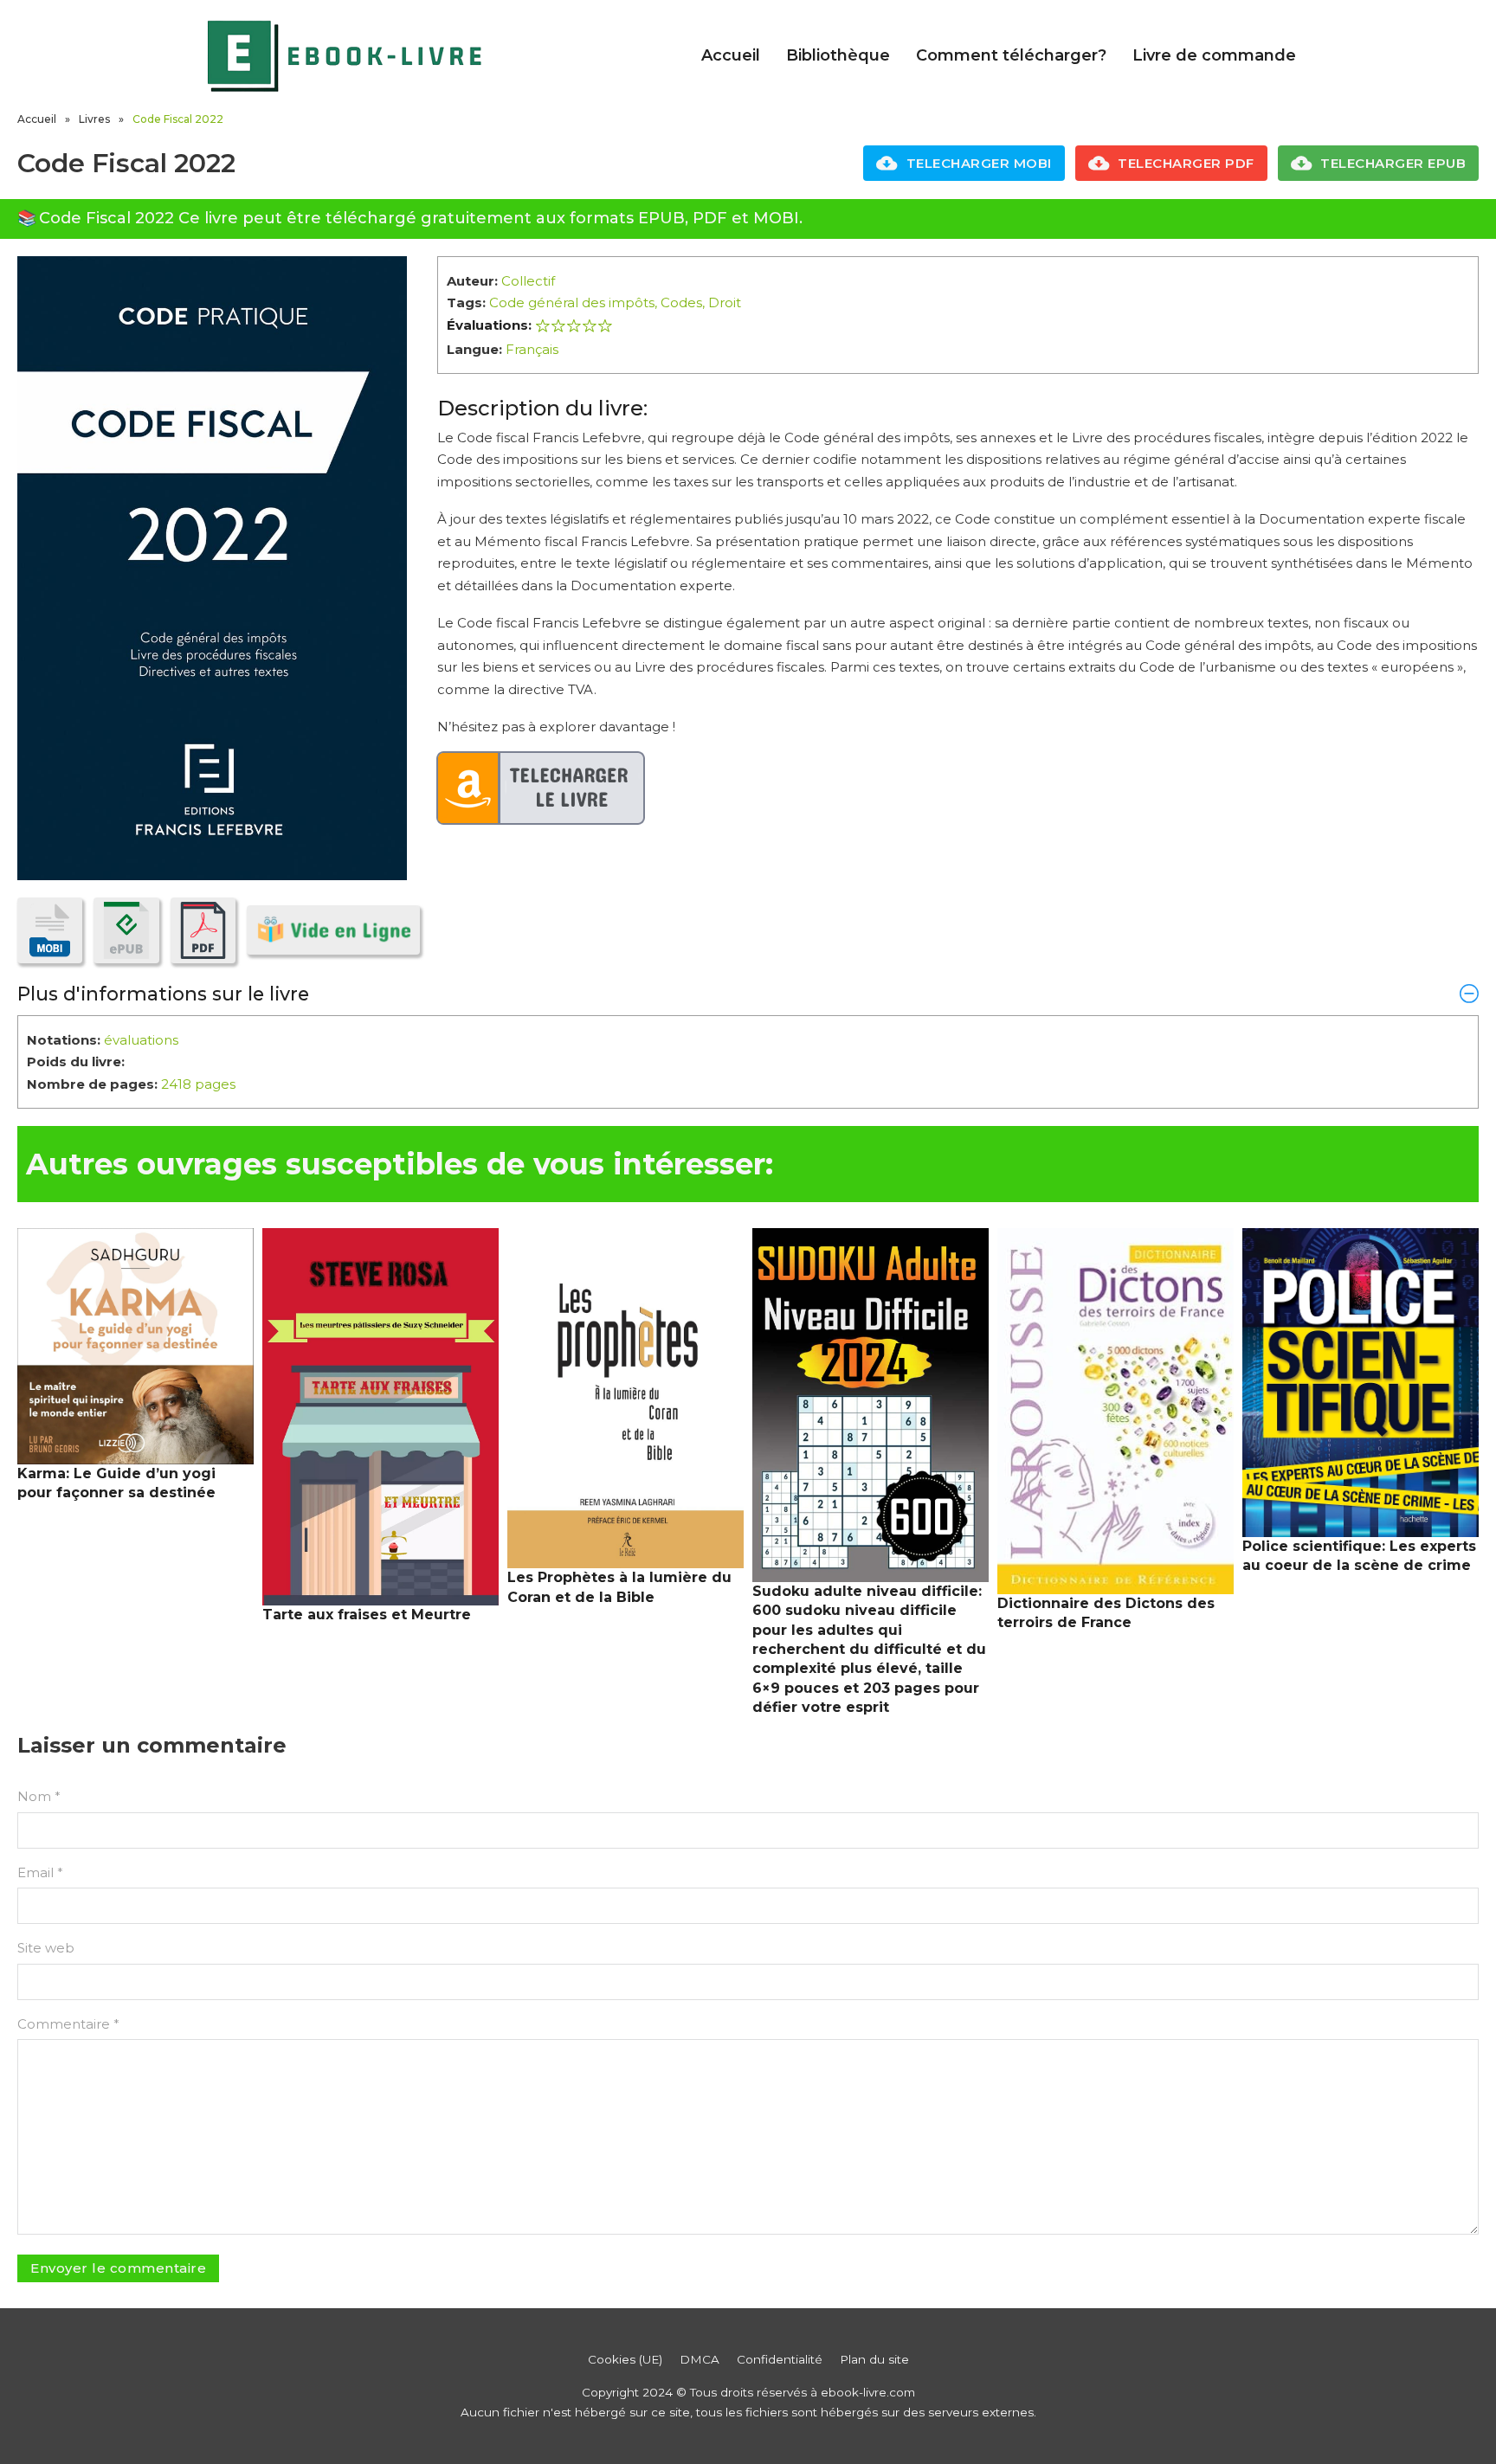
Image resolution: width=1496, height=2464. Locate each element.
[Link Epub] (126, 930)
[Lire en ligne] (333, 930)
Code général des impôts (572, 302)
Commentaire (68, 2024)
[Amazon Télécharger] (541, 788)
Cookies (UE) (625, 2359)
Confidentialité (780, 2359)
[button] (748, 994)
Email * (40, 1872)
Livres (94, 119)
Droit (725, 302)
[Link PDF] (203, 930)
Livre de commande (1214, 55)
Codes (681, 302)
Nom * (39, 1796)
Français (532, 349)
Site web (46, 1948)
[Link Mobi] (50, 930)
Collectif (528, 281)
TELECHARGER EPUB (1393, 163)
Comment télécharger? (1011, 55)
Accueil (731, 55)
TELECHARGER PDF (1186, 163)
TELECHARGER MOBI (979, 163)
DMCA (700, 2359)
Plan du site (874, 2359)
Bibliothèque (838, 55)
